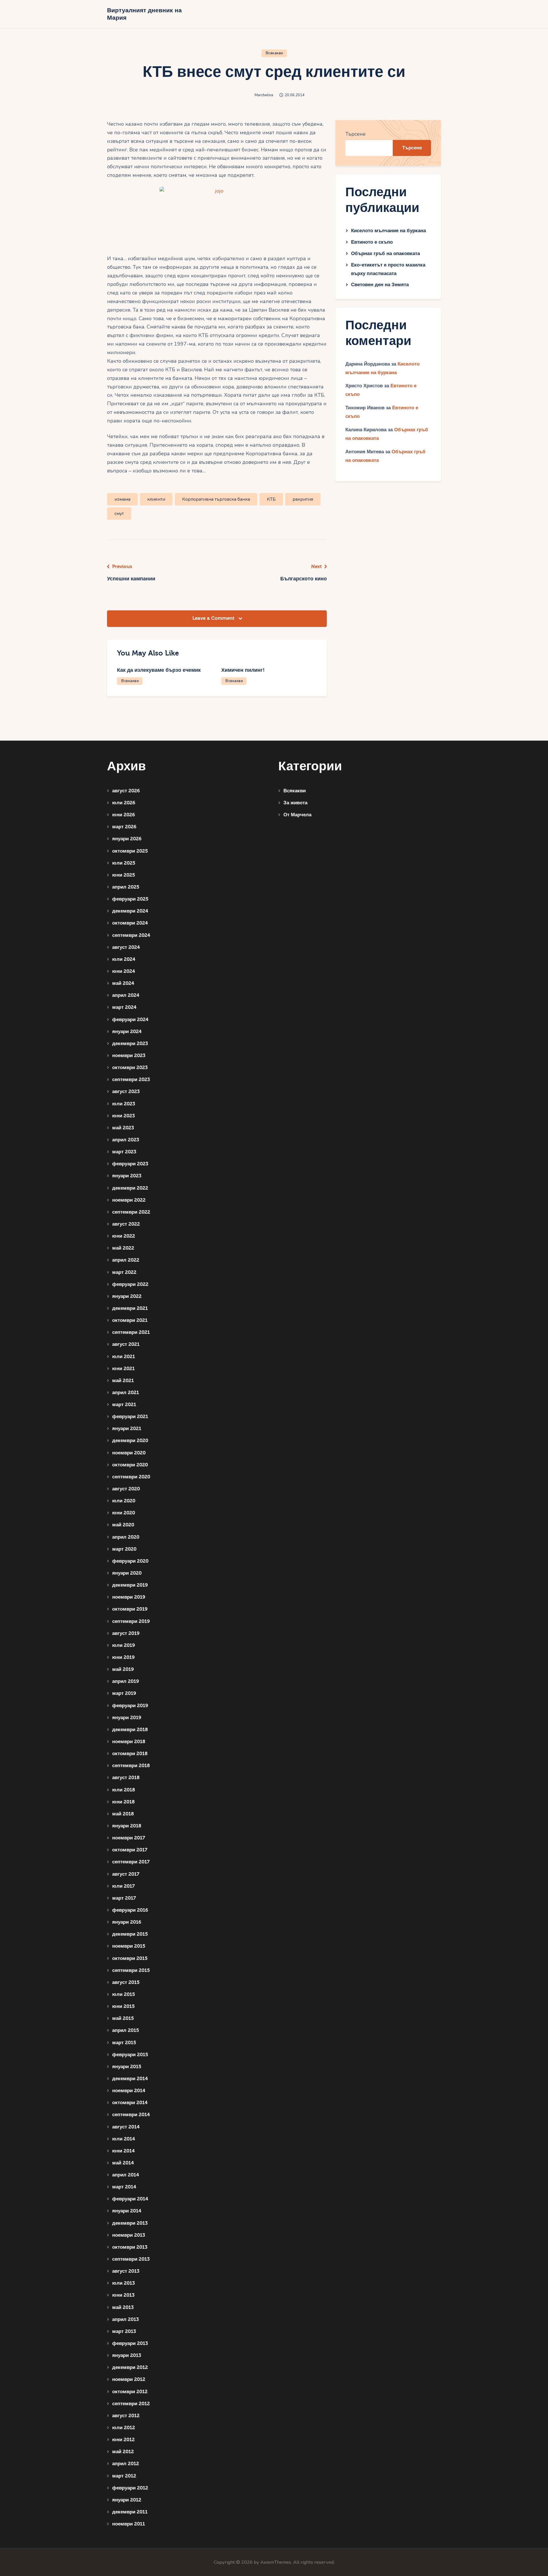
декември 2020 (130, 1441)
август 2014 (126, 2127)
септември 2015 (131, 1970)
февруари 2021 (130, 1417)
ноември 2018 (129, 1742)
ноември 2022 (129, 1200)
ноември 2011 (129, 2524)
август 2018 (126, 1778)
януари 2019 (127, 1718)
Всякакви (274, 53)
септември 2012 (131, 2404)
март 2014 (124, 2187)
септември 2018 (131, 1766)
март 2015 (124, 2043)
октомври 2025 (130, 851)
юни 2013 (123, 2295)
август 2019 (126, 1633)
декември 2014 (130, 2079)
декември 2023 (130, 1044)
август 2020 (126, 1489)
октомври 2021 (130, 1320)
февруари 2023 (130, 1164)
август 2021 (126, 1344)
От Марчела (297, 815)
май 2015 (123, 2018)
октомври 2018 (130, 1754)
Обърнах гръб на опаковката (385, 253)
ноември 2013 (129, 2235)
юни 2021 (123, 1369)
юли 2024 (124, 959)
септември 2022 (131, 1212)
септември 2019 (131, 1621)
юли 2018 (124, 1790)
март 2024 (124, 1007)
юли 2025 (124, 863)
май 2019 (123, 1669)
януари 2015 (127, 2067)
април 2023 (126, 1140)
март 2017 (124, 1898)
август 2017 (126, 1874)
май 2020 (123, 1525)
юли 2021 (124, 1357)
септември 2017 (131, 1862)
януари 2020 (127, 1573)
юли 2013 (123, 2283)
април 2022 (126, 1260)
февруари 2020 (130, 1561)
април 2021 (126, 1393)
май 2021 (123, 1381)
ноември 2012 (129, 2379)
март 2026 (124, 827)
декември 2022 (130, 1188)
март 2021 (124, 1405)
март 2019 (124, 1693)
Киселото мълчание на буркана (388, 231)
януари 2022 (127, 1296)
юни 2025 (124, 875)
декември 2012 (130, 2367)
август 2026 (126, 791)
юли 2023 (124, 1104)
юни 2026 (124, 815)
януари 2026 (127, 839)
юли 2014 (124, 2139)
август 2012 (126, 2416)
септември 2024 (131, 935)
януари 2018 (127, 1826)
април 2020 (126, 1537)
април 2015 (126, 2030)
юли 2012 (124, 2428)
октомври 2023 (130, 1068)
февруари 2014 (130, 2199)
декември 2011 (130, 2512)
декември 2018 (130, 1730)
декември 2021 (130, 1308)
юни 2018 (123, 1802)
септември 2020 (131, 1477)
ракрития (303, 499)
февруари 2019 (130, 1706)
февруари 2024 (130, 1020)
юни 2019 (123, 1657)
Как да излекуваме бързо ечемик (159, 670)
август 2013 (126, 2271)
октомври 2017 (130, 1850)
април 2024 (126, 995)
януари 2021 (127, 1429)
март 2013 (124, 2331)
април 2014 (126, 2175)
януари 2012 (127, 2500)
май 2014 (123, 2163)
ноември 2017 (129, 1838)
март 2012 (124, 2476)
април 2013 (125, 2319)
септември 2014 (131, 2115)
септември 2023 (131, 1079)
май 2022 (123, 1248)
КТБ (271, 499)
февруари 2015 (130, 2055)
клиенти (156, 499)
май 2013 (123, 2307)
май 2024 (123, 983)
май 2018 (123, 1814)
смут (119, 514)
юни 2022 (124, 1236)
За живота (295, 803)
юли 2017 (123, 1886)
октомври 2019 (130, 1609)
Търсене (355, 134)
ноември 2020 (129, 1453)
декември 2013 (130, 2223)
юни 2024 (124, 971)
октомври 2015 (130, 1958)
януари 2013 (127, 2355)
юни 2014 (123, 2151)
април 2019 (126, 1681)
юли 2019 (124, 1645)
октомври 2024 (130, 923)
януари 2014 (127, 2211)
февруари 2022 (130, 1284)
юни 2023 (123, 1116)
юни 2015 (123, 2006)
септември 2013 (131, 2259)
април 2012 (126, 2464)
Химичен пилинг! (243, 670)
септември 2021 (131, 1332)
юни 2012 (123, 2440)
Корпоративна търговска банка (216, 499)
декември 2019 (130, 1585)
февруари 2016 (130, 1910)
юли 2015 (124, 1994)
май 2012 (123, 2452)
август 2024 (126, 947)
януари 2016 (127, 1922)
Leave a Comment (214, 618)
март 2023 (124, 1152)
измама (122, 499)
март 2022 (124, 1272)
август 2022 (126, 1224)
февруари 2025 (130, 899)
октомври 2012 (130, 2392)
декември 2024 (130, 911)
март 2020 (124, 1549)
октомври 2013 (130, 2247)
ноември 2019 (129, 1597)
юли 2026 (124, 803)
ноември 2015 (129, 1946)
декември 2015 (130, 1934)
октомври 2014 (130, 2103)
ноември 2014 (129, 2091)
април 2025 (126, 887)
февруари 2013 (130, 2343)
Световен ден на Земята (380, 285)
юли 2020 (124, 1501)
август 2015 (126, 1982)
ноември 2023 (129, 1056)
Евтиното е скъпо (372, 242)
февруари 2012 (130, 2488)
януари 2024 (127, 1032)
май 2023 (123, 1128)
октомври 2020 (130, 1465)
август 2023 (126, 1091)
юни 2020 (124, 1513)
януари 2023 (127, 1176)
